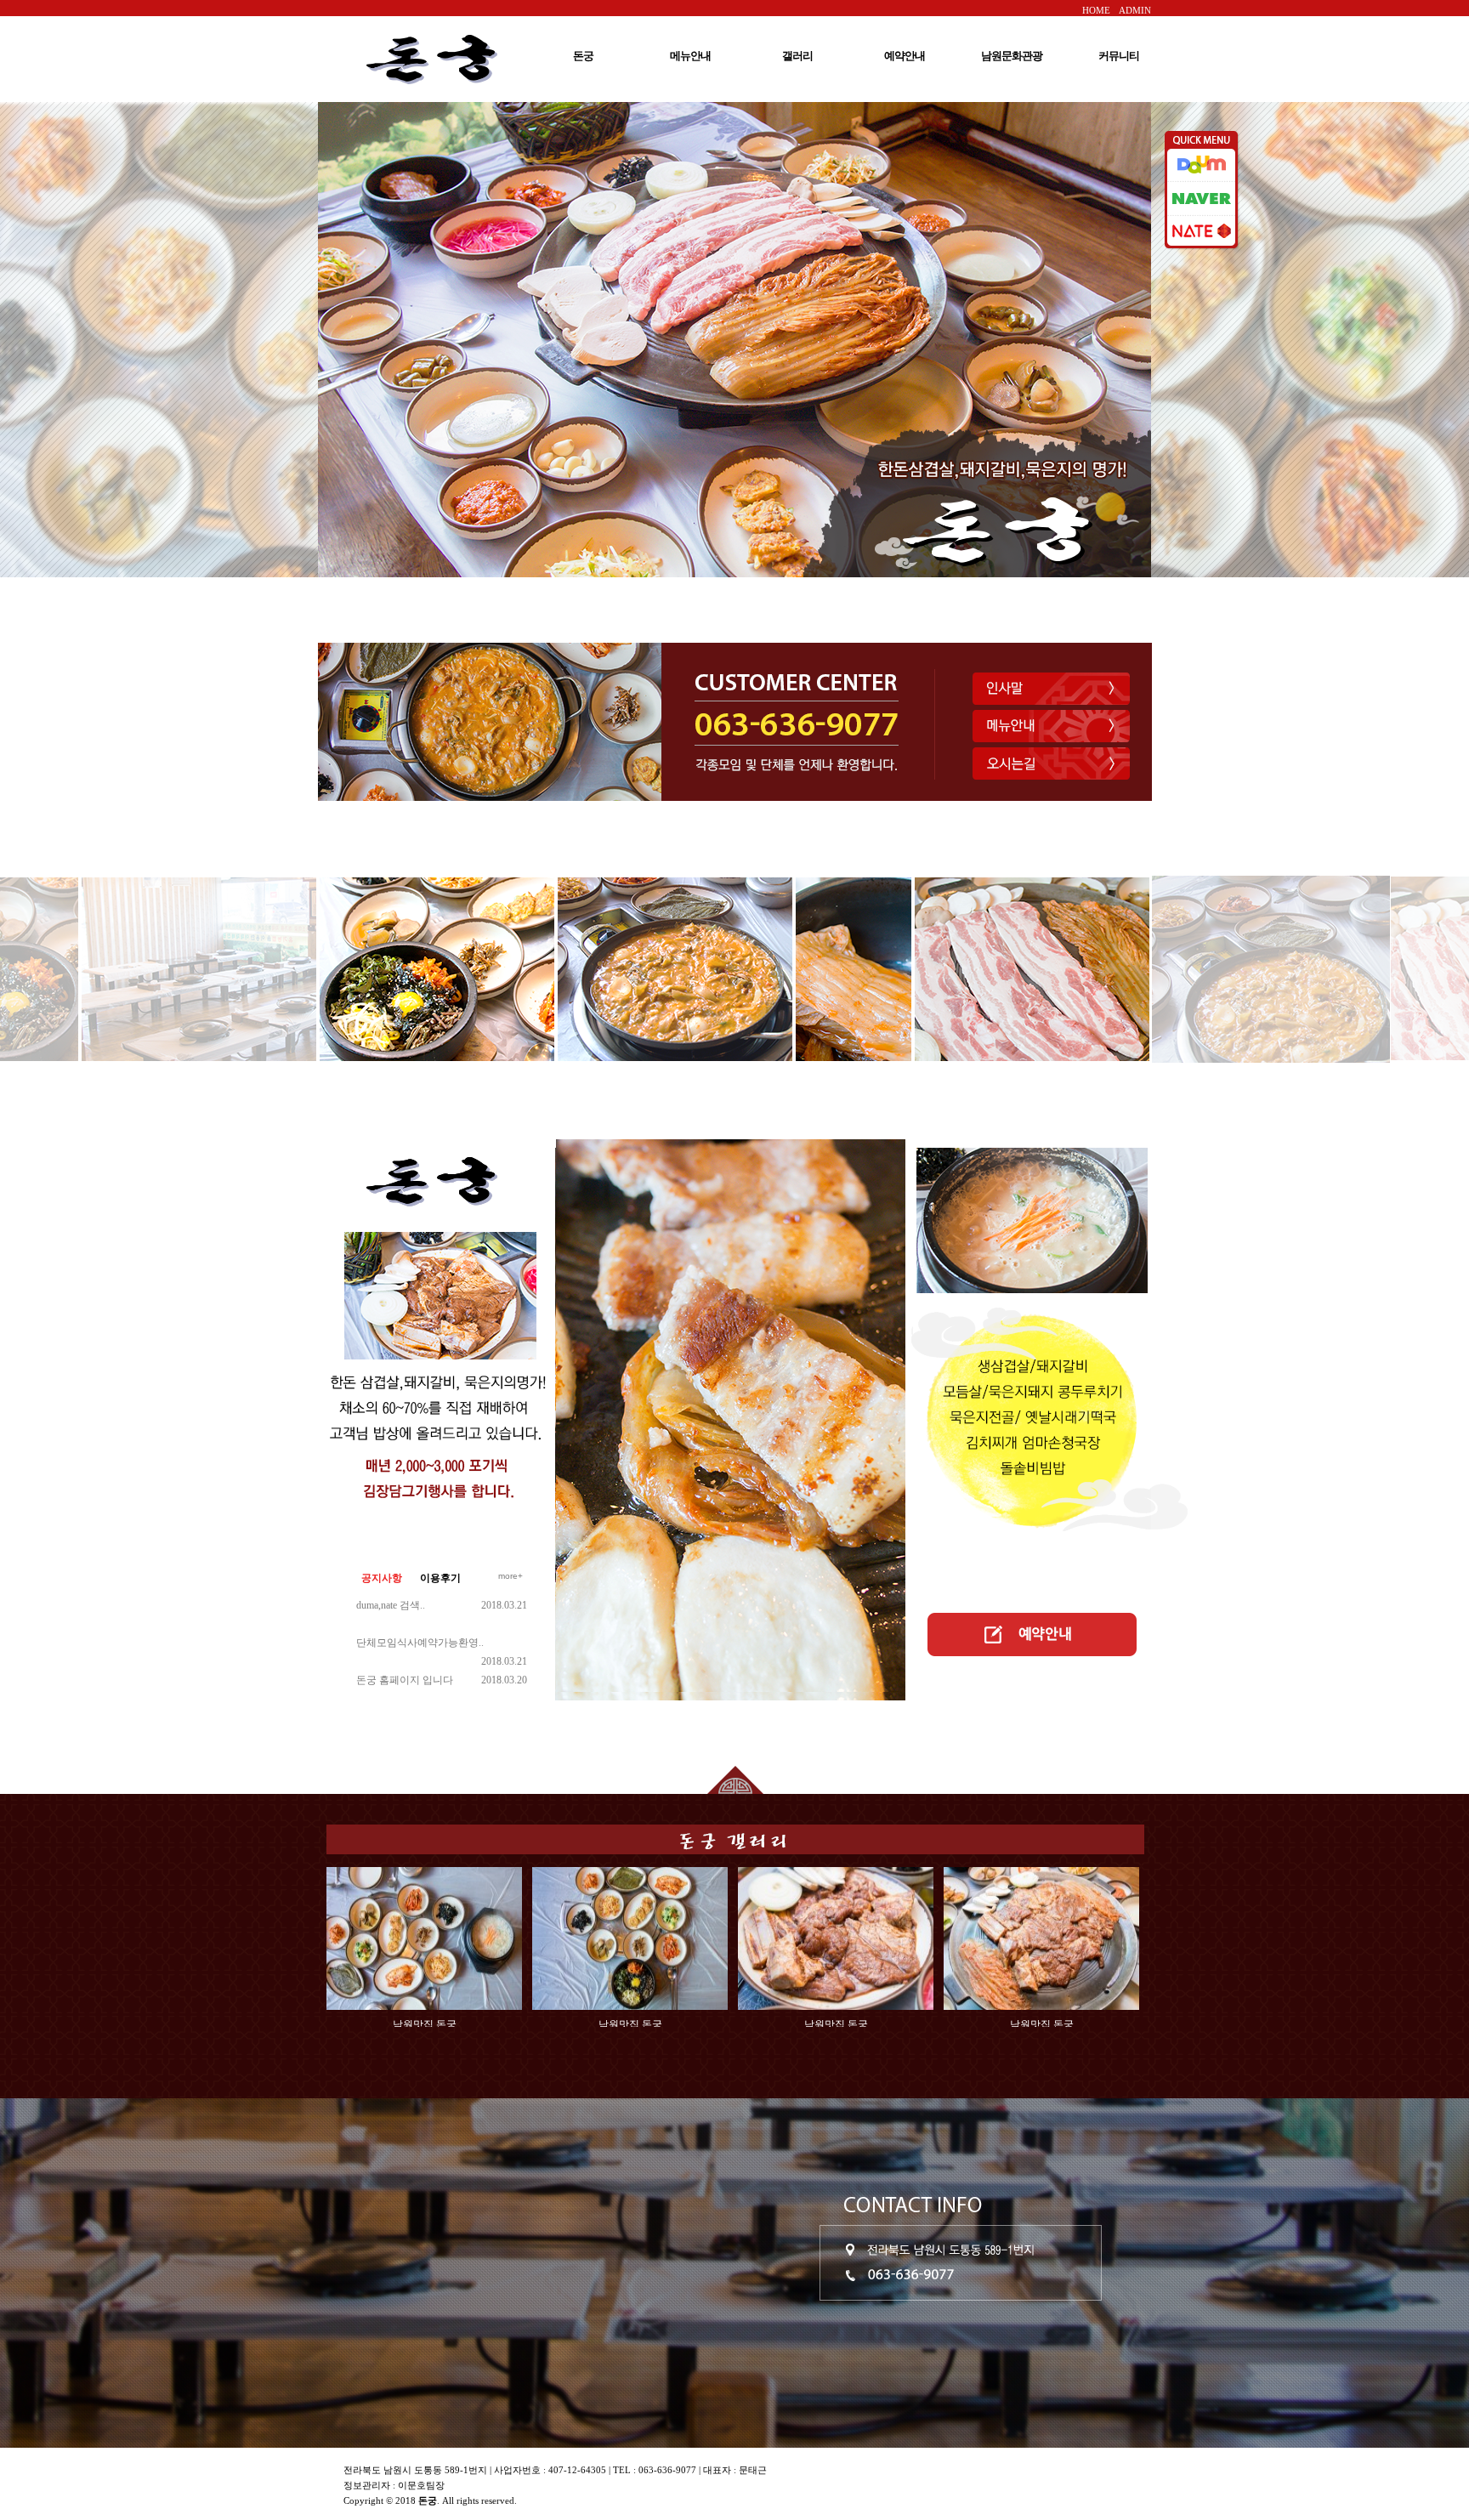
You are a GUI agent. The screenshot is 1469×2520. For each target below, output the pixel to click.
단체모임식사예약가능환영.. (420, 1643)
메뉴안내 (690, 56)
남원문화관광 (1012, 56)
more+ (510, 1576)
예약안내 (905, 56)
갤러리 (797, 56)
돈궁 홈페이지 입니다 (405, 1680)
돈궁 (583, 56)
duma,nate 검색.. (391, 1605)
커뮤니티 (1119, 56)
